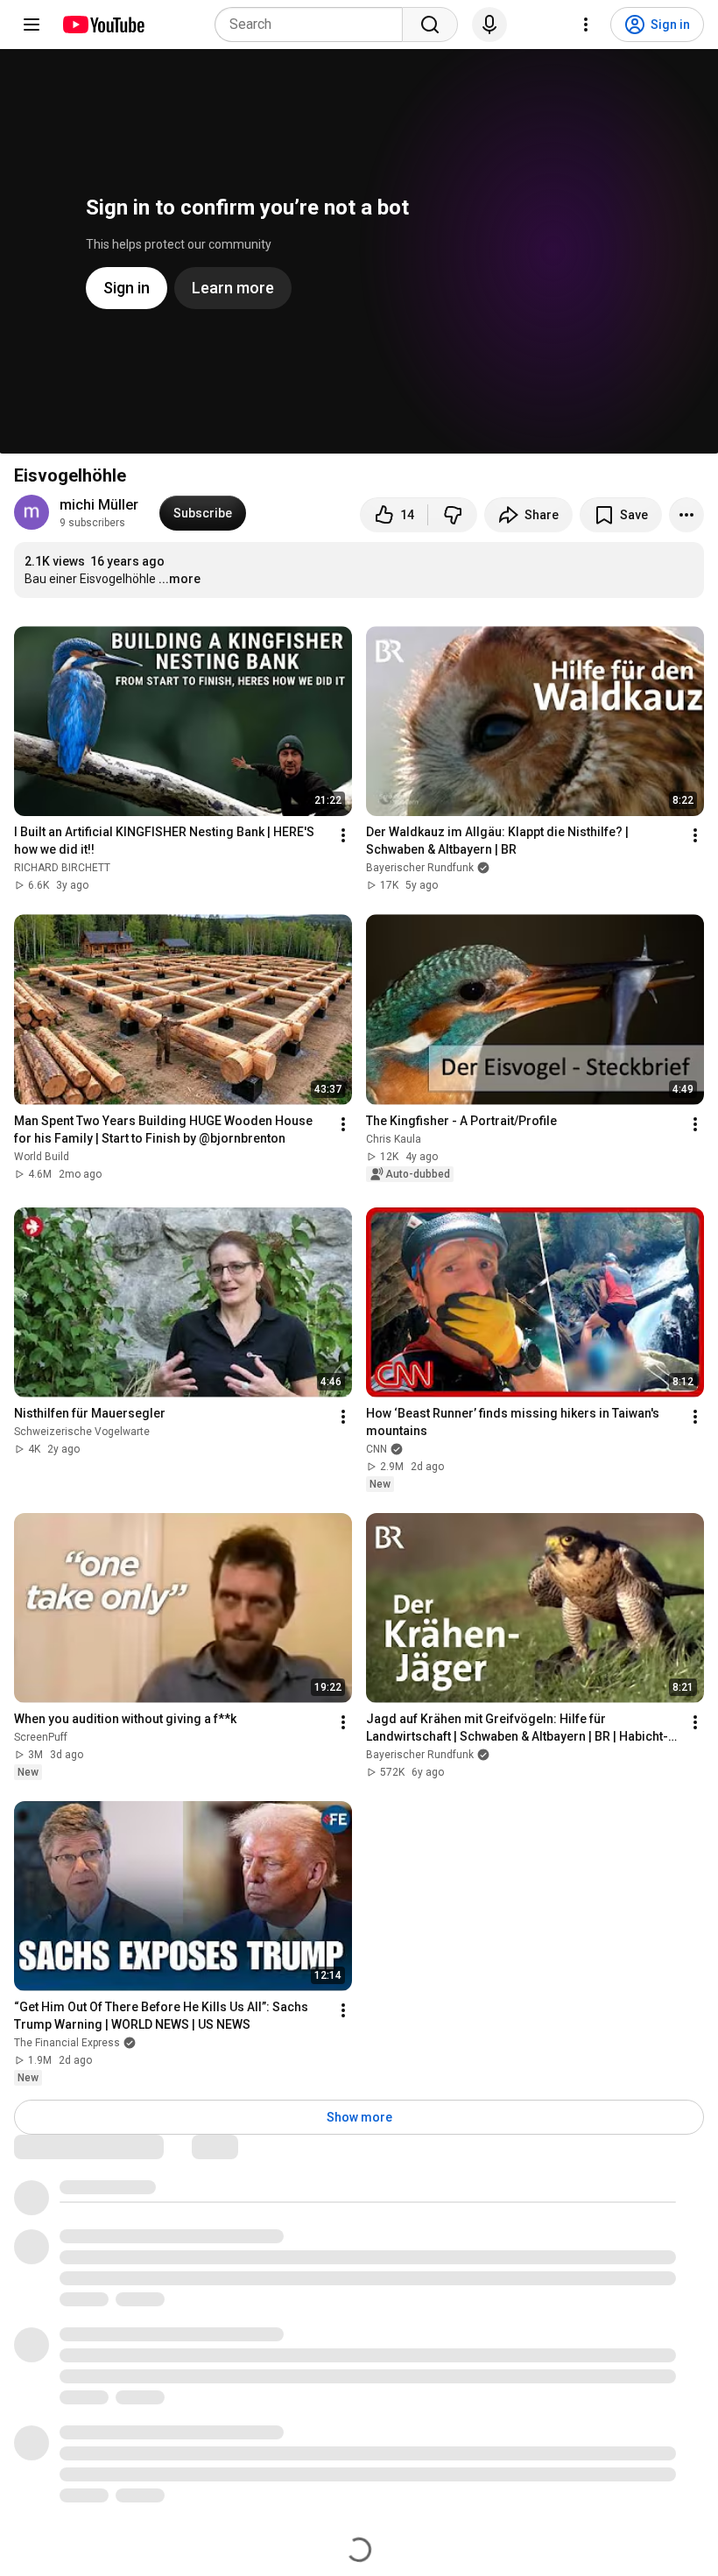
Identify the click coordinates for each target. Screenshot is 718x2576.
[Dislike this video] (453, 515)
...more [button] (179, 579)
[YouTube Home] (103, 25)
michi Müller (99, 505)
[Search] (430, 25)
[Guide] (32, 25)
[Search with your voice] (489, 25)
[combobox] (314, 25)
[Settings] (586, 25)
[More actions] (686, 515)
